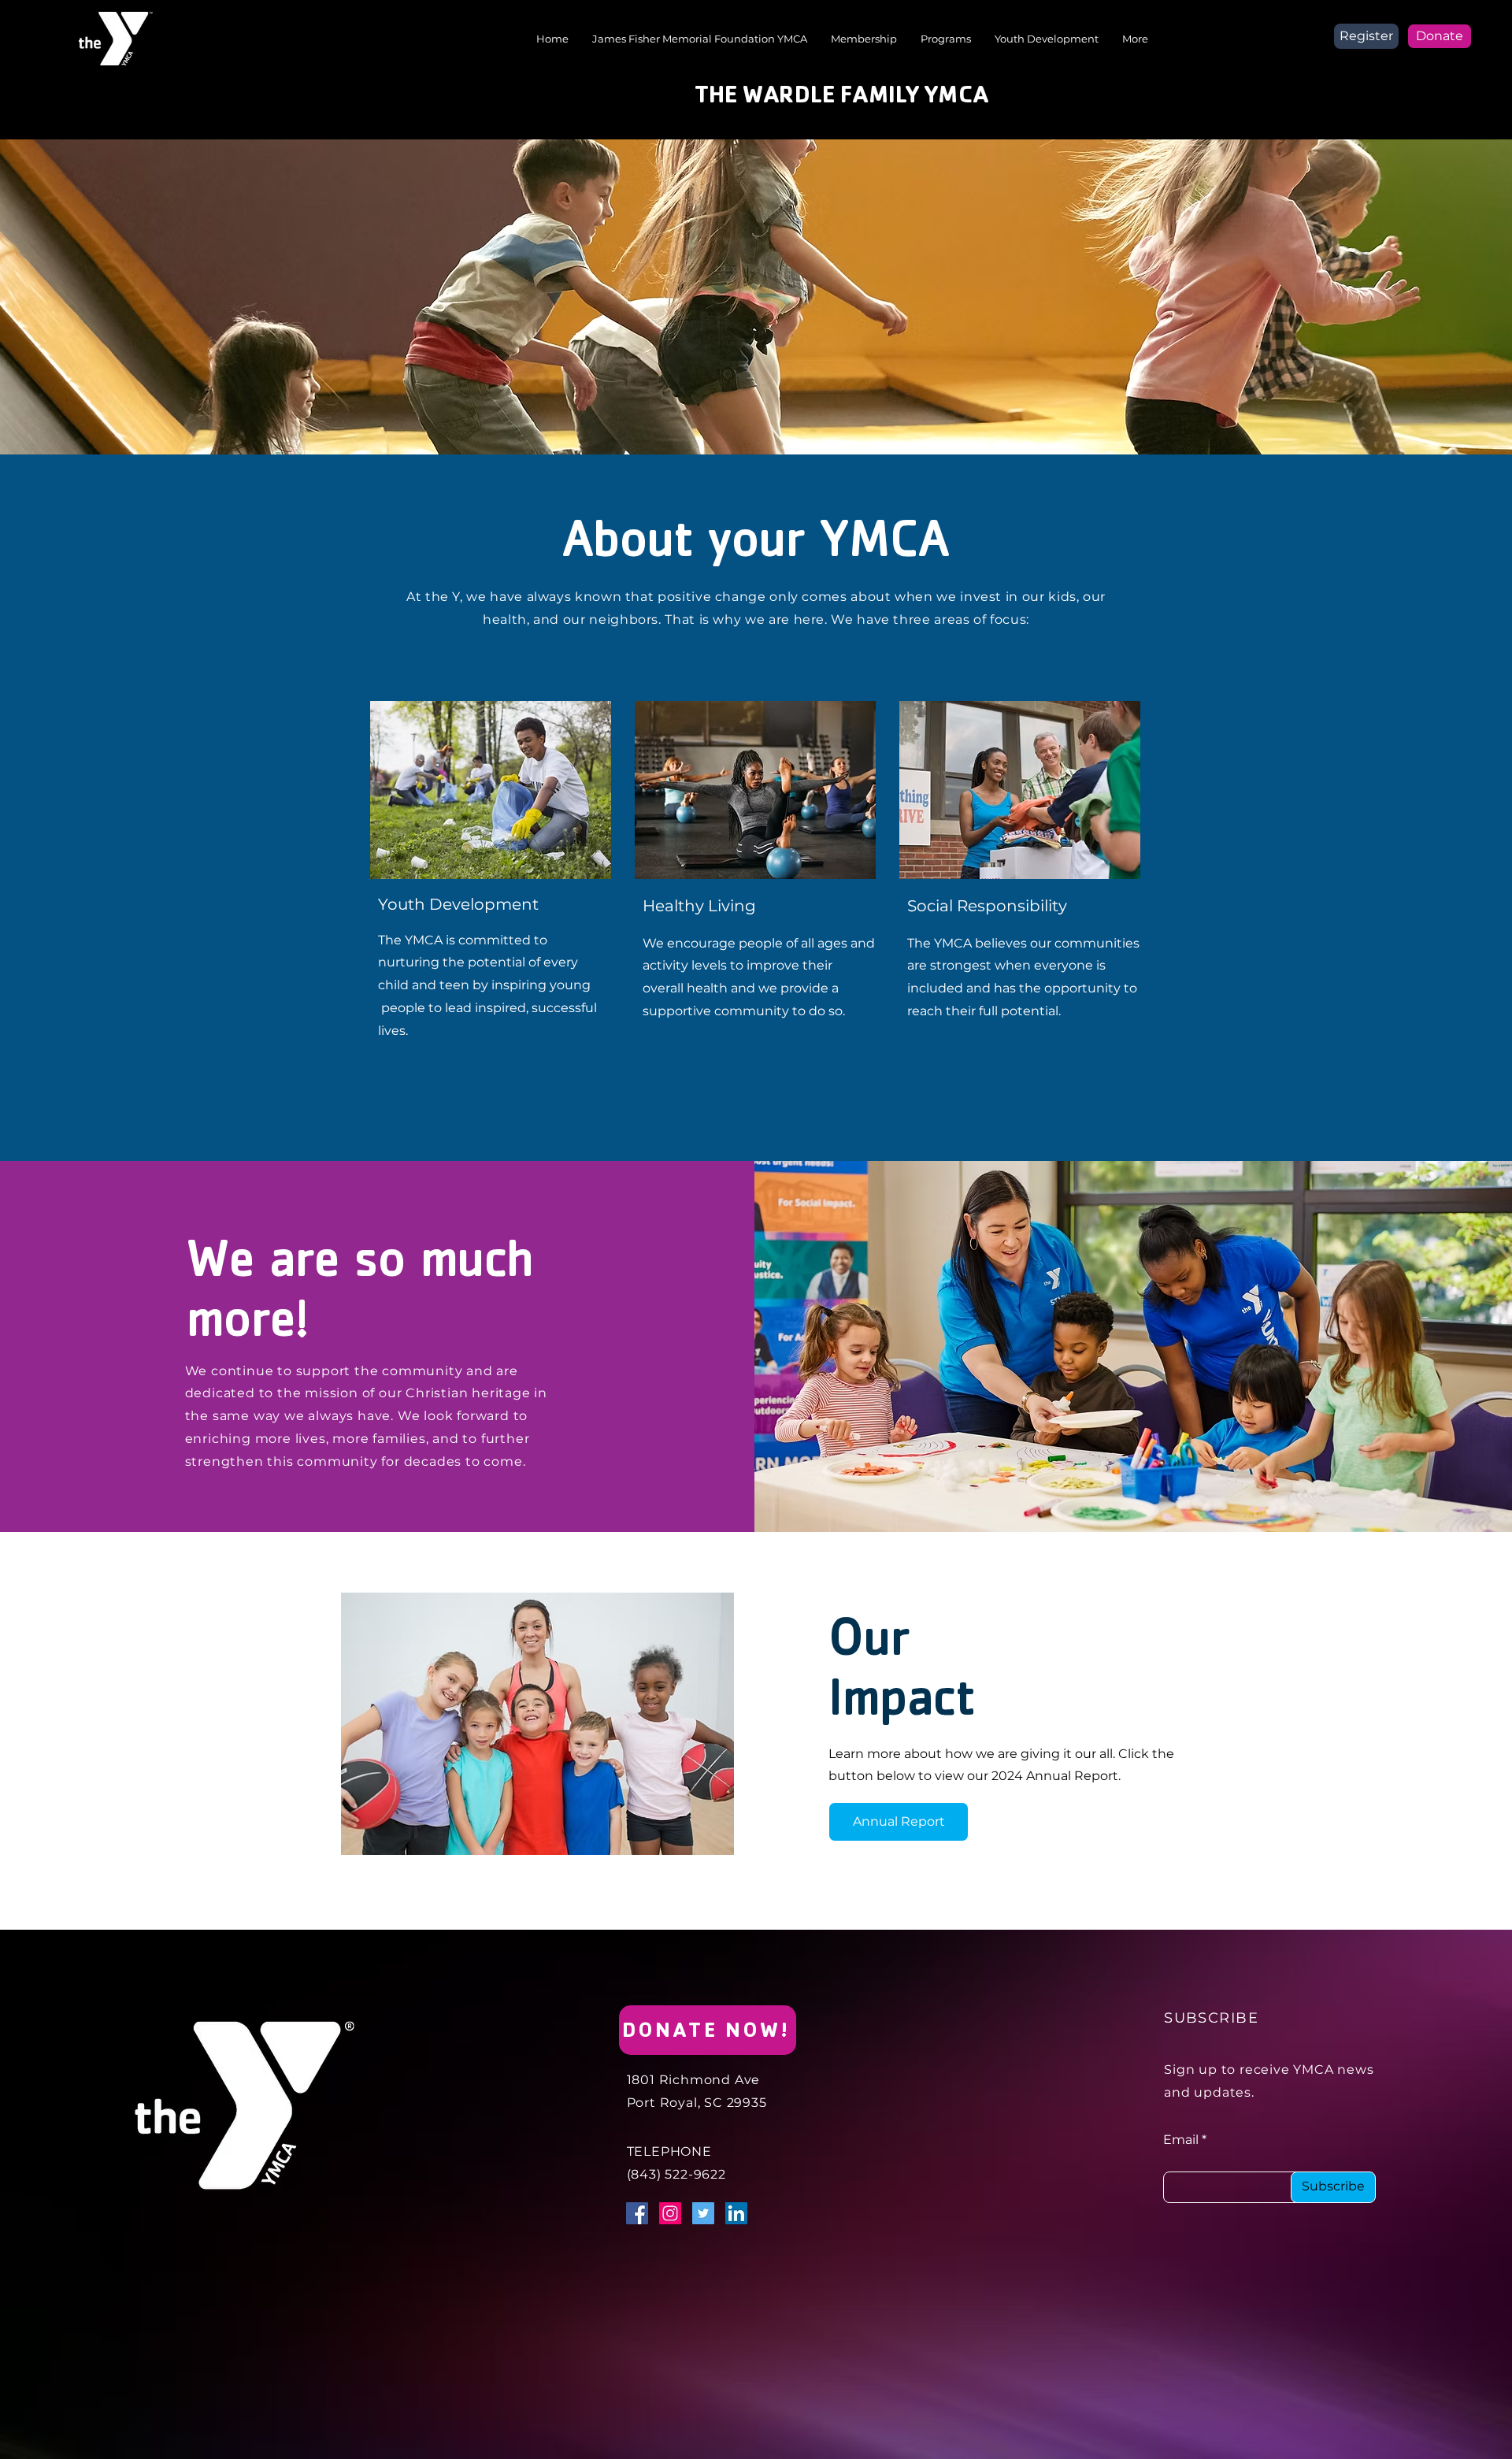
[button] (946, 39)
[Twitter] (703, 2213)
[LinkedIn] (736, 2213)
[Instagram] (670, 2213)
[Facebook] (637, 2213)
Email (1181, 2140)
